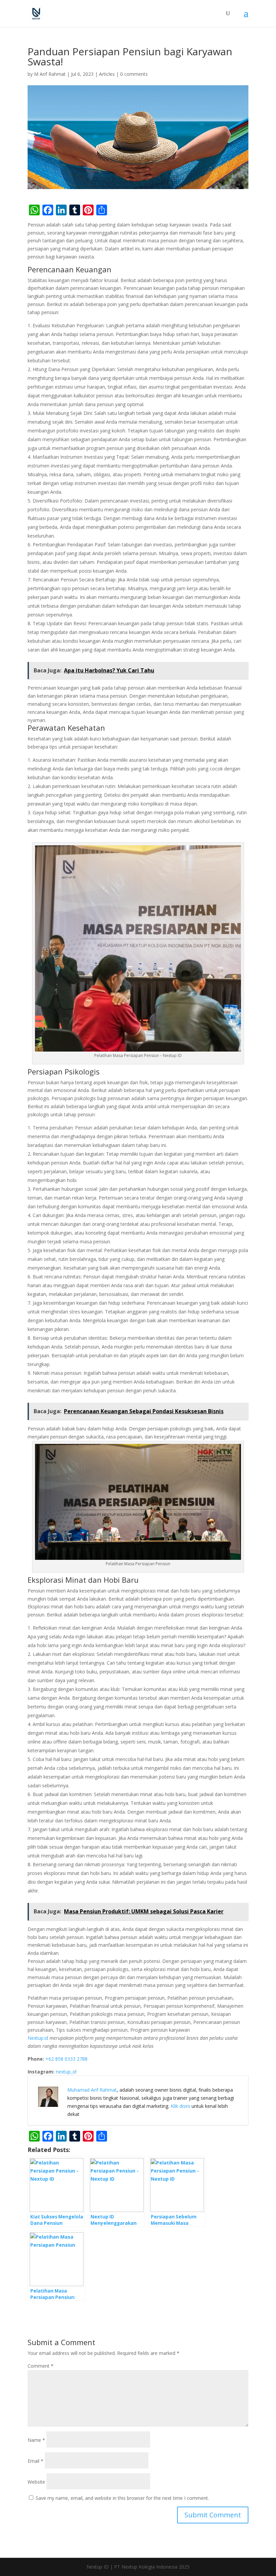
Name (36, 2440)
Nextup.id (38, 2038)
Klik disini (180, 2106)
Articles (107, 74)
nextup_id (66, 2072)
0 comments (134, 74)
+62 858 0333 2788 (66, 2059)
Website (36, 2482)
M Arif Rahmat (50, 74)
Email (36, 2461)
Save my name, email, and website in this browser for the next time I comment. (122, 2498)
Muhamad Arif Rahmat (92, 2090)
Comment (41, 2366)
